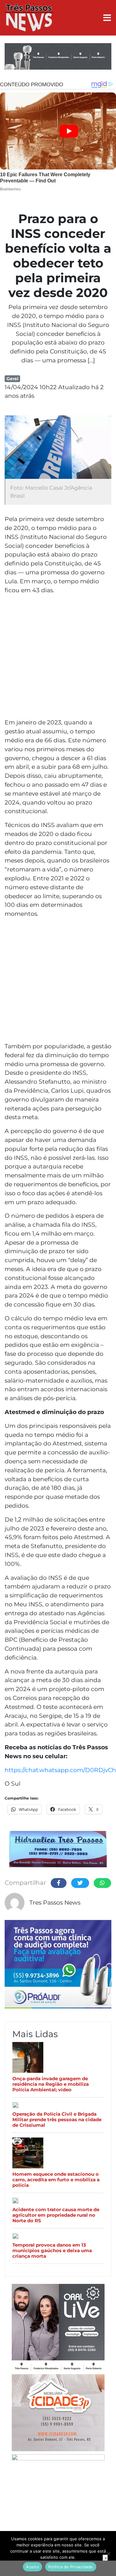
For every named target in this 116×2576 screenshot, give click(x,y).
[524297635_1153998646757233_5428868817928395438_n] (58, 1965)
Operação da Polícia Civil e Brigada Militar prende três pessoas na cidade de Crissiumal (57, 2120)
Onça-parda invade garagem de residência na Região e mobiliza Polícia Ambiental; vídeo (51, 2084)
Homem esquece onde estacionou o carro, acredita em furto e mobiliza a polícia (56, 2180)
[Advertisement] (58, 657)
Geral (12, 379)
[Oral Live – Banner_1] (58, 57)
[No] (108, 2554)
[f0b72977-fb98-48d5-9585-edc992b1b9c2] (58, 2494)
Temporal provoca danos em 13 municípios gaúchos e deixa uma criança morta (52, 2251)
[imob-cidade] (58, 2414)
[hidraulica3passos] (58, 1850)
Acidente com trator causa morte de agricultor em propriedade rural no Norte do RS (56, 2215)
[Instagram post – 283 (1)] (58, 2328)
